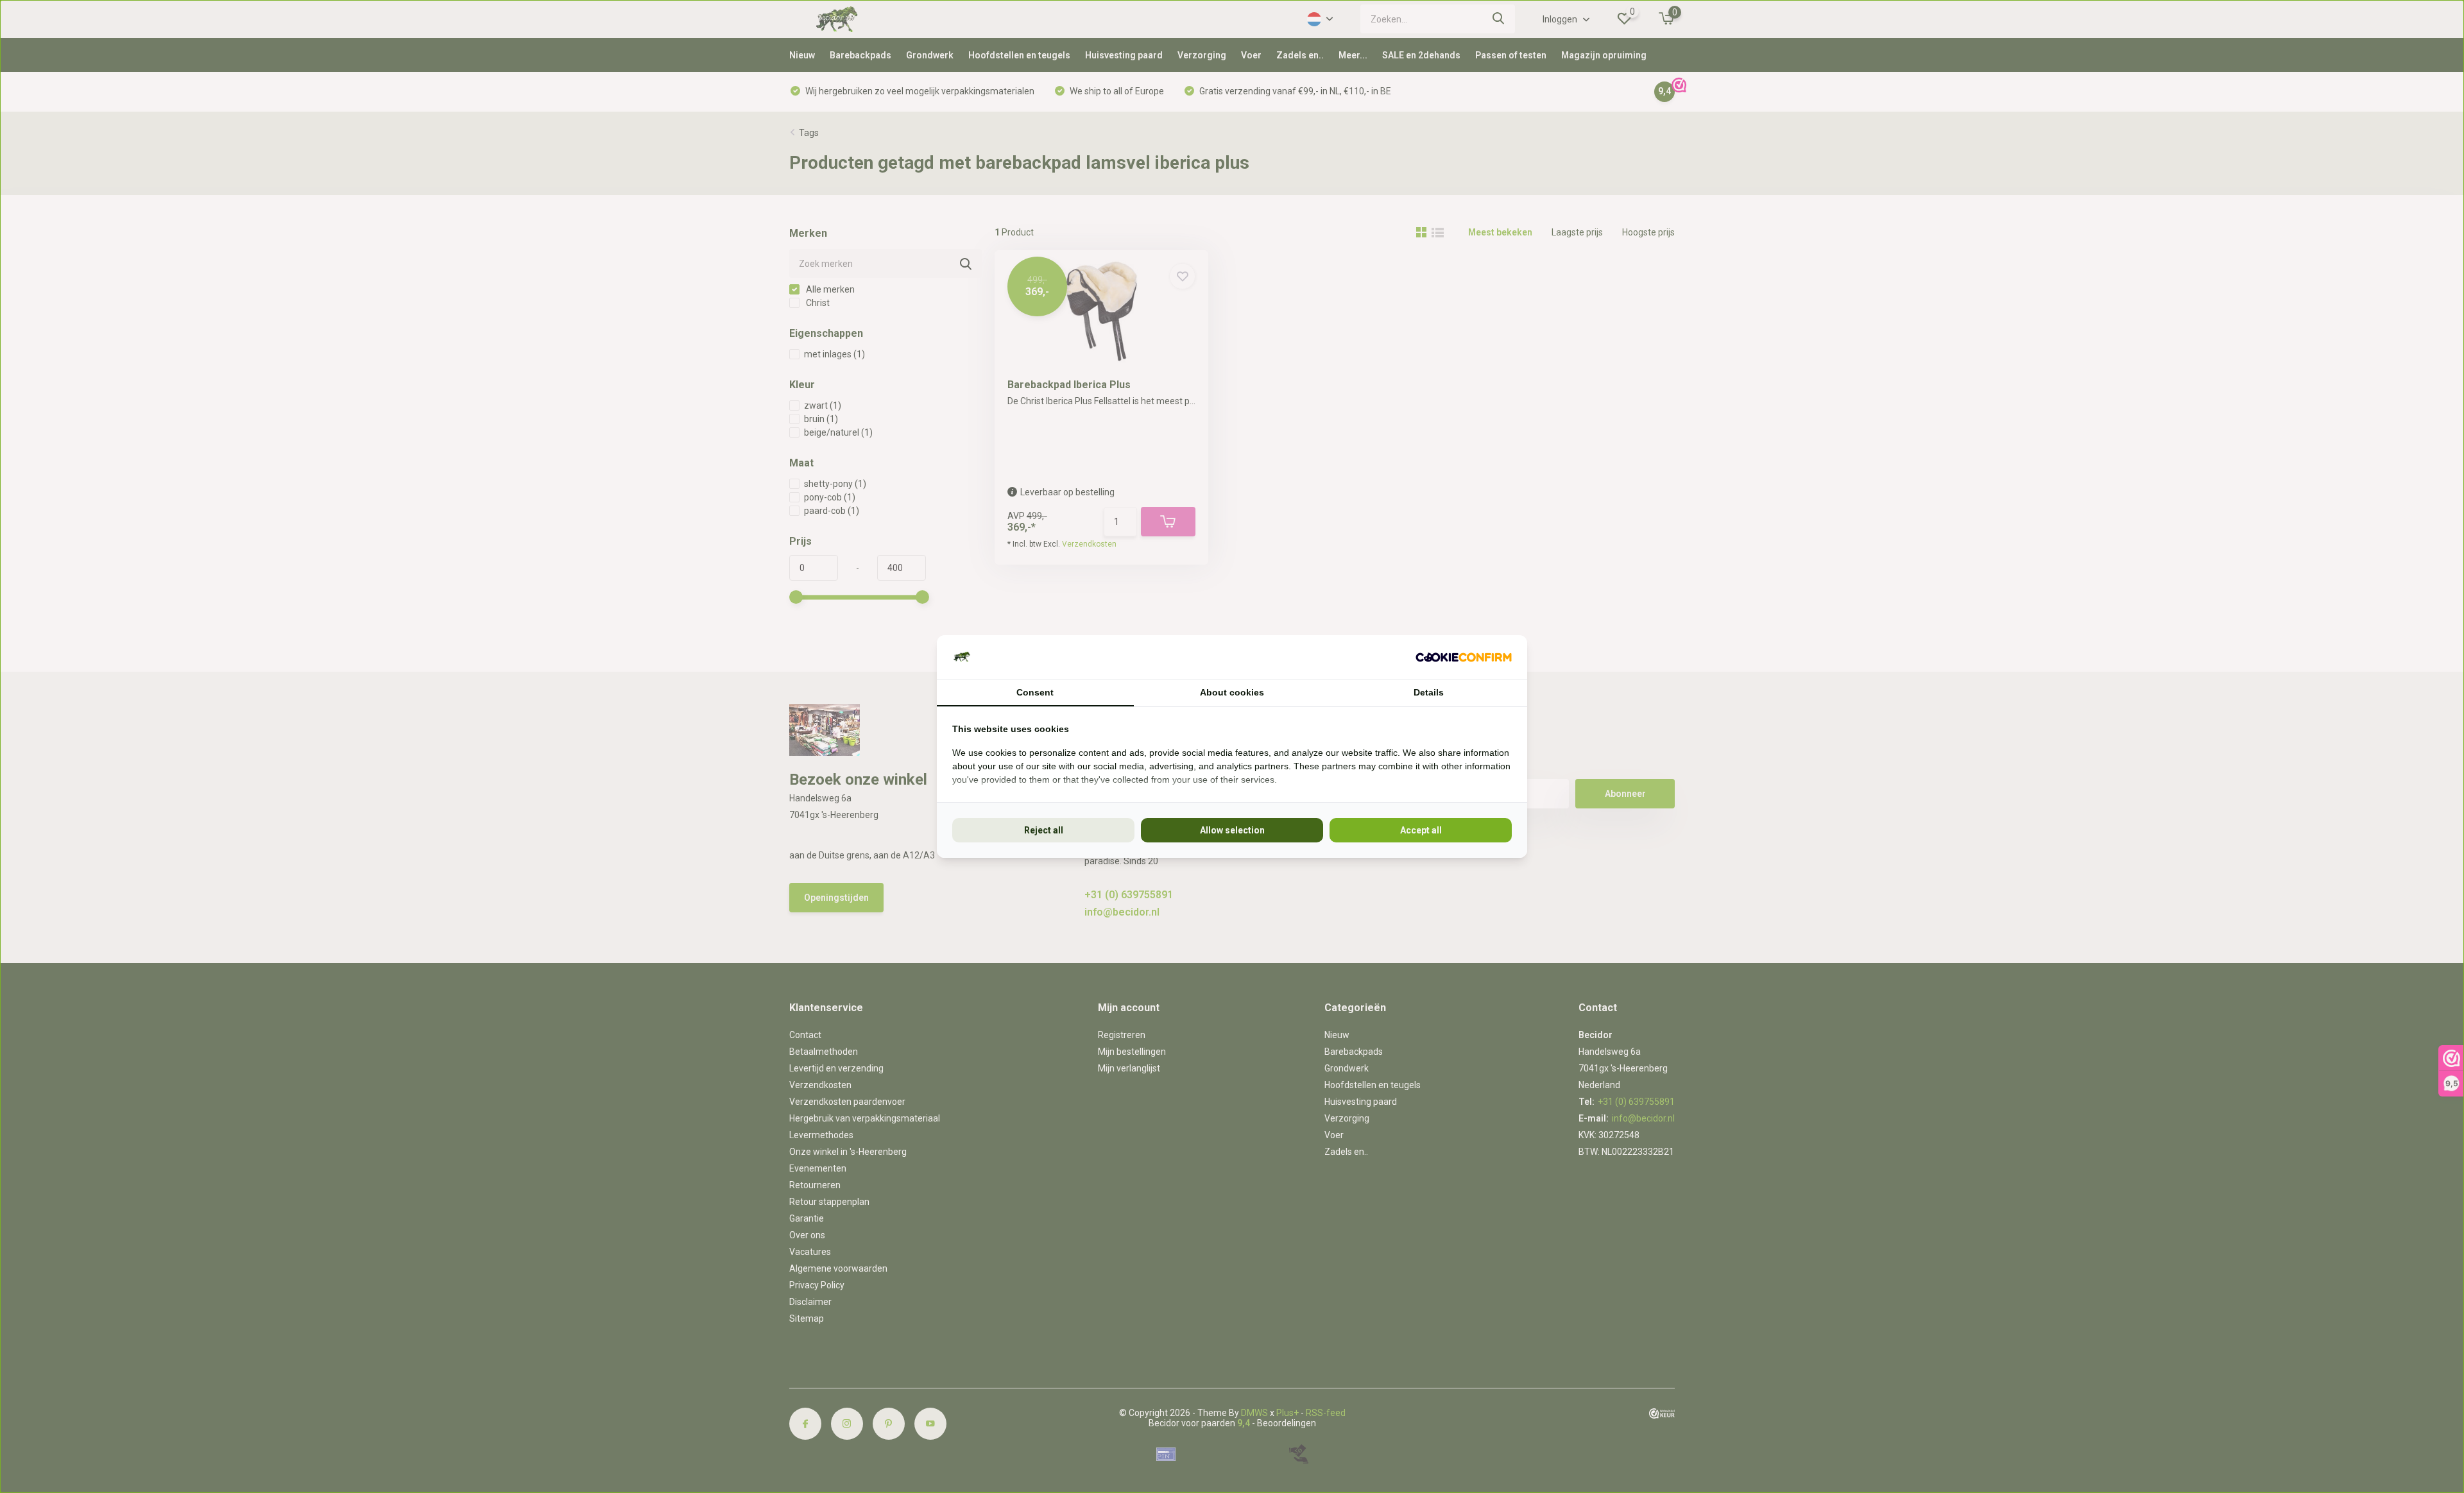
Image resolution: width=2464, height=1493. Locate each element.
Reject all (1044, 830)
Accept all (1421, 830)
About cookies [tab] (1232, 692)
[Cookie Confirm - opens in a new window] (1464, 657)
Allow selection (1232, 830)
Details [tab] (1429, 692)
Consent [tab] (1035, 692)
